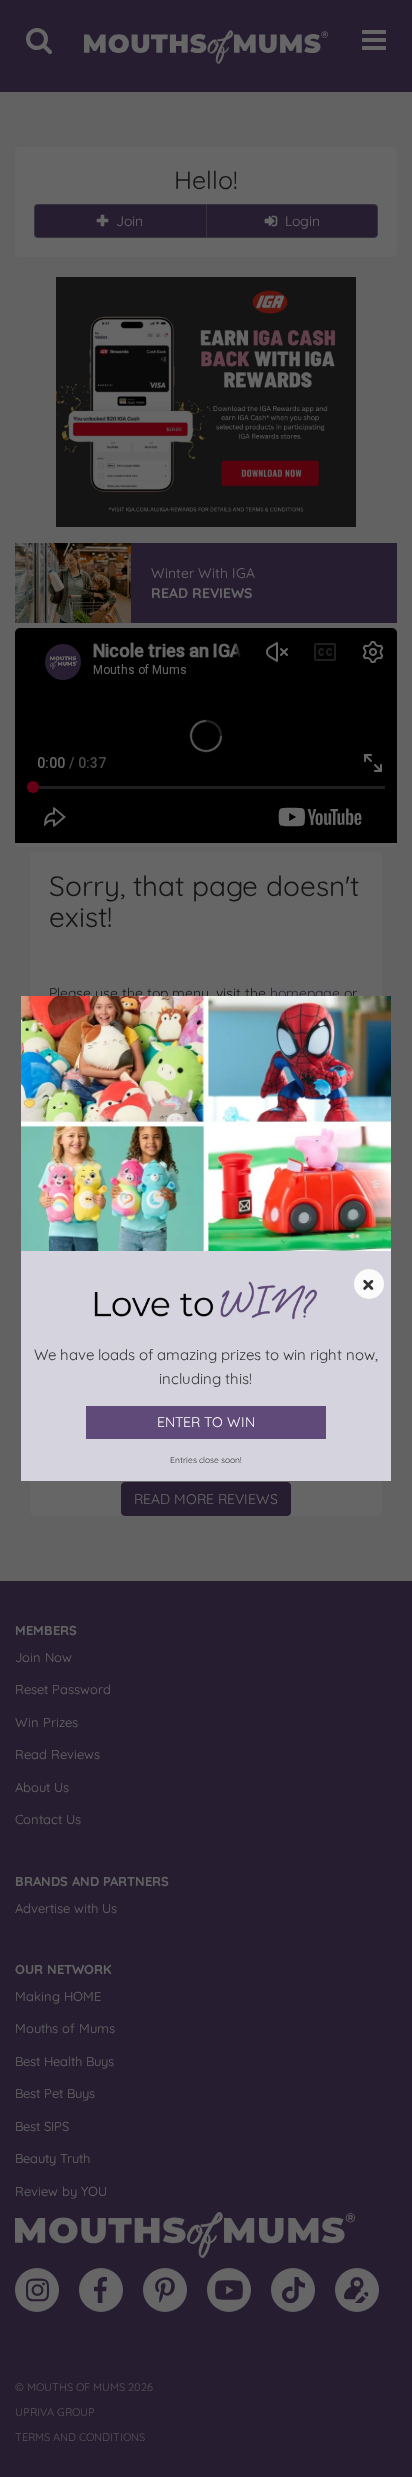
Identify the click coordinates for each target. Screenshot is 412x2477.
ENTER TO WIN (206, 1422)
